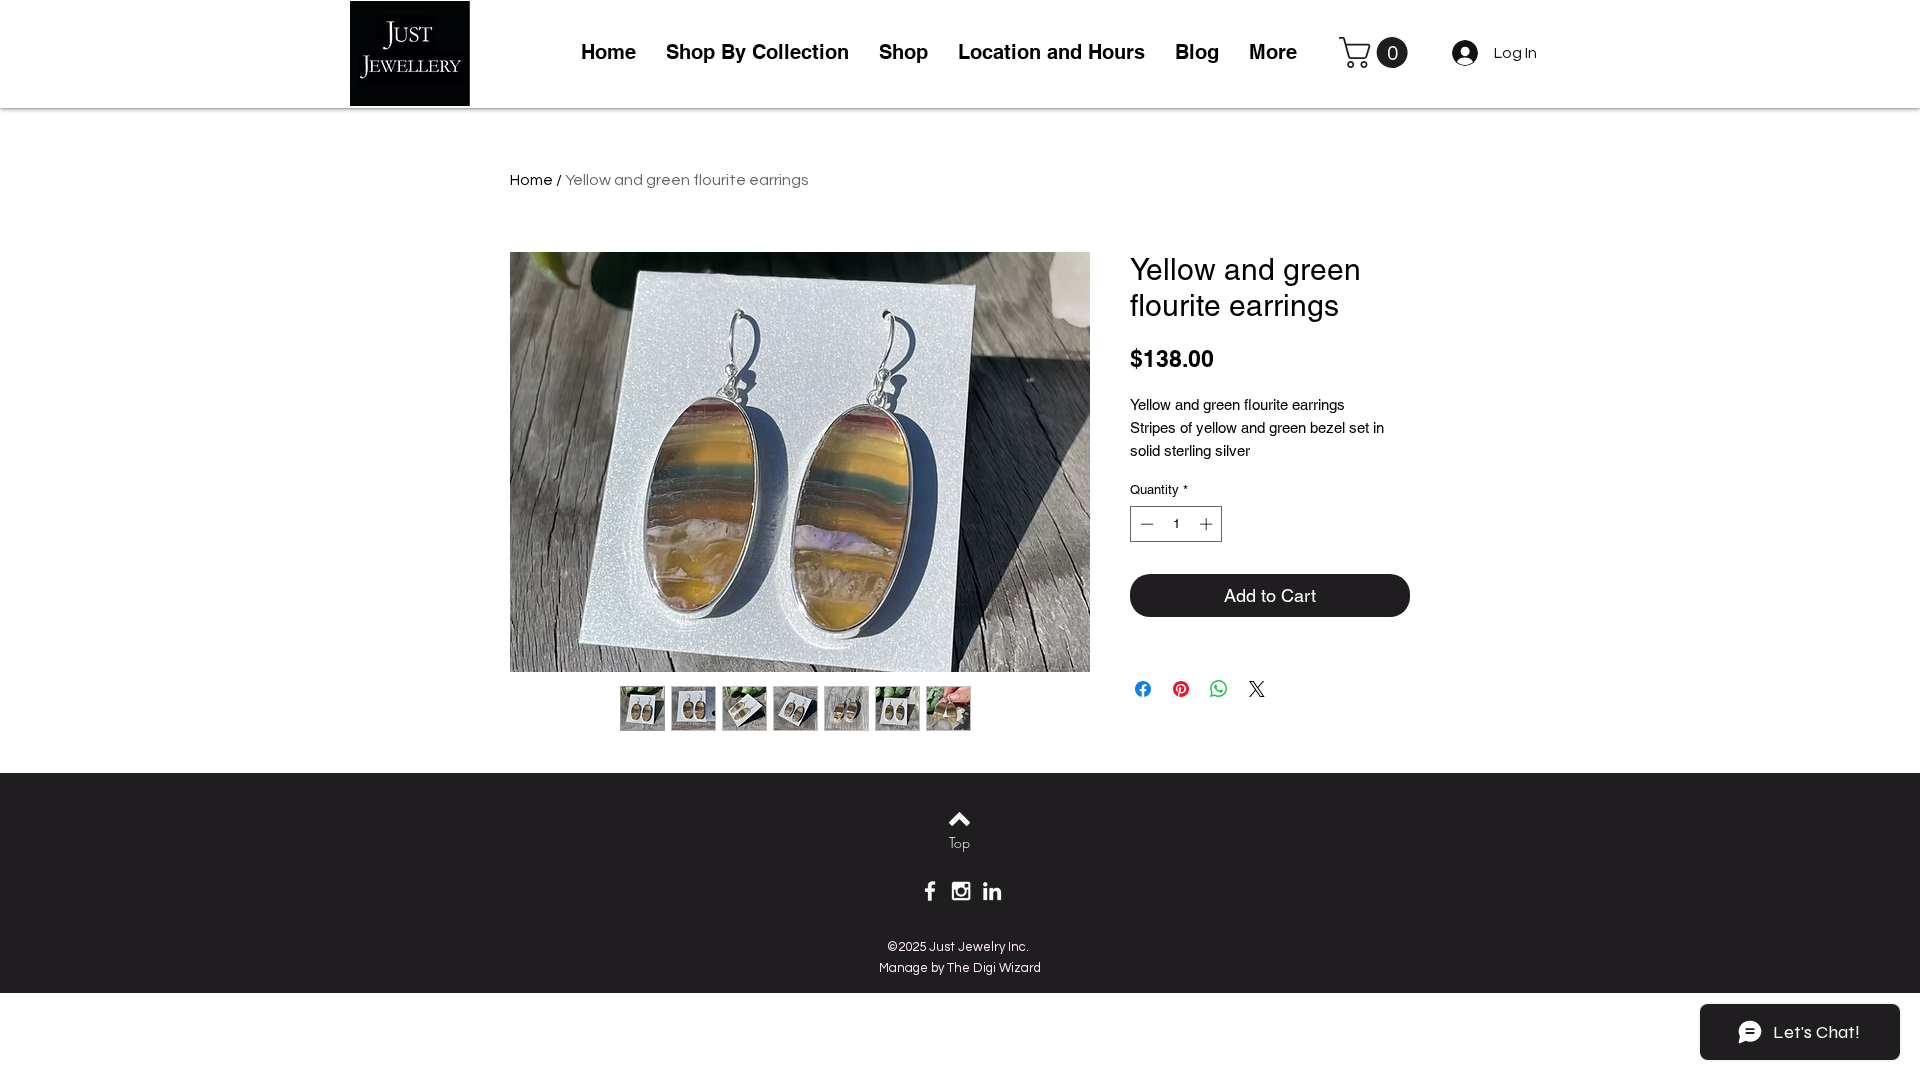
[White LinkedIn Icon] (992, 891)
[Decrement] (1145, 524)
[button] (903, 52)
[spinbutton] (1176, 524)
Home (531, 180)
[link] (1377, 52)
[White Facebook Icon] (930, 891)
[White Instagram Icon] (961, 891)
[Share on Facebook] (1143, 689)
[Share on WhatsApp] (1219, 689)
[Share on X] (1257, 689)
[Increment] (1208, 524)
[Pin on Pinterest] (1181, 689)
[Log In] (1461, 53)
